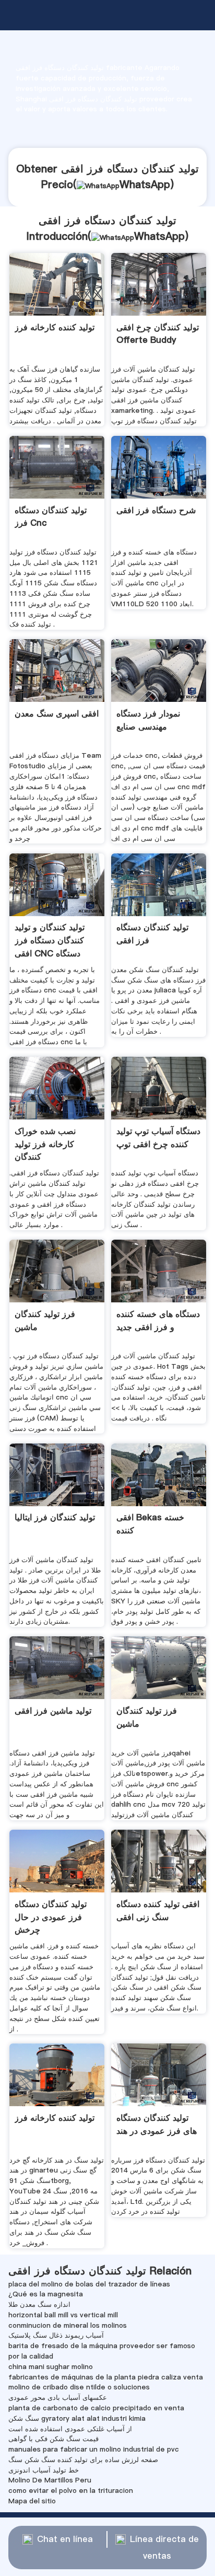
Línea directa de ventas (164, 2548)
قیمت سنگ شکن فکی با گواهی (53, 2439)
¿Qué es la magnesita (46, 2294)
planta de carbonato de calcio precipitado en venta (96, 2408)
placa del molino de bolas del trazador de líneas (89, 2284)
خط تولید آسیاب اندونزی (44, 2470)
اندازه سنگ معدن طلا (39, 2304)
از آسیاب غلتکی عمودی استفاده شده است (70, 2429)
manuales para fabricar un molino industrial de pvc (94, 2449)
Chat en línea (65, 2539)
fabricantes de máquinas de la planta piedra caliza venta (106, 2377)
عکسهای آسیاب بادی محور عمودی (58, 2397)
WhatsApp (145, 184)
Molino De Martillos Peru (50, 2480)
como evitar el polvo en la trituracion (71, 2490)
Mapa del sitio (32, 2501)
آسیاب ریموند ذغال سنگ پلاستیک (56, 2335)
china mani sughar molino (51, 2366)
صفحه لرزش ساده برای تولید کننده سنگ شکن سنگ (83, 2459)
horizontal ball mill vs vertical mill (63, 2315)
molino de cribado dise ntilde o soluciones (79, 2387)
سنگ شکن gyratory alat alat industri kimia (77, 2418)
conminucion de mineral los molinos (68, 2325)
